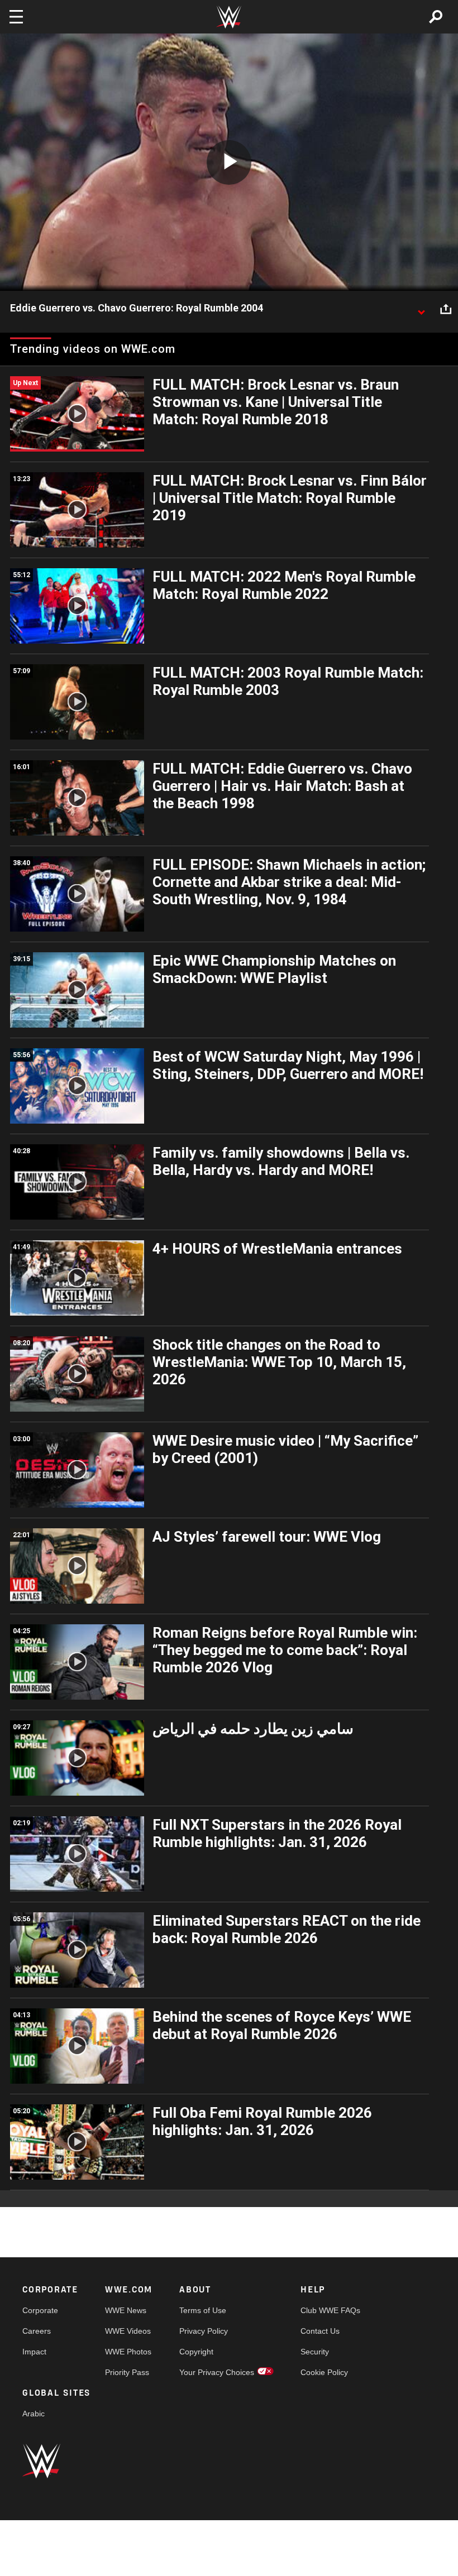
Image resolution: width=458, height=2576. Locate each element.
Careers (37, 2331)
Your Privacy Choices (217, 2372)
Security (315, 2352)
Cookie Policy (324, 2372)
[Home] (229, 17)
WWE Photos (128, 2352)
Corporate (40, 2310)
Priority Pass (127, 2372)
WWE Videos (128, 2331)
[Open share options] (446, 309)
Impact (34, 2352)
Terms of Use (203, 2310)
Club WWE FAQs (330, 2310)
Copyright (196, 2352)
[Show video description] (421, 309)
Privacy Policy (204, 2331)
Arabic (34, 2414)
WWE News (126, 2310)
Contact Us (320, 2331)
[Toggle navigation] (16, 17)
